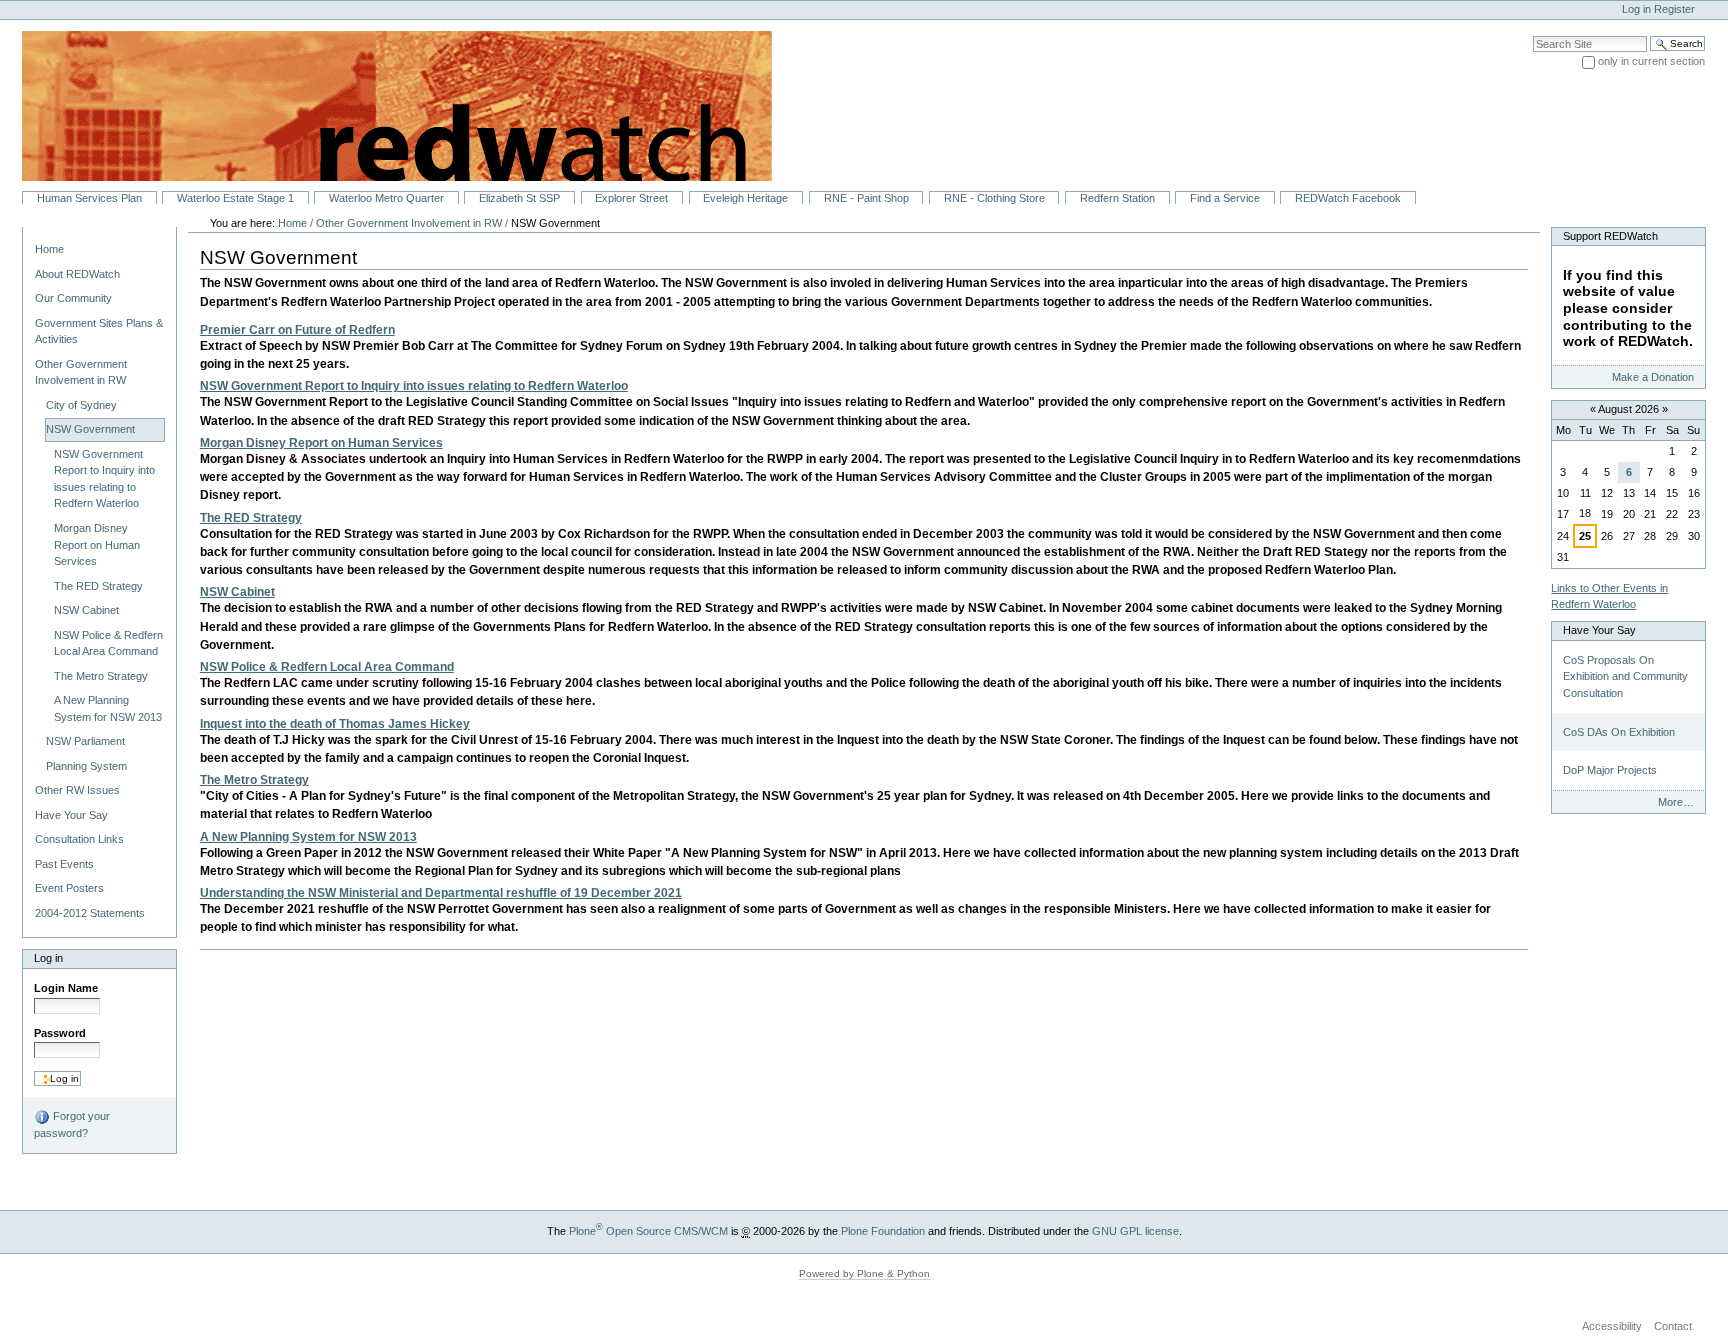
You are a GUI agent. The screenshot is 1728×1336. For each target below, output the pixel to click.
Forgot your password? (72, 1124)
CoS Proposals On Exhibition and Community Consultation (1625, 676)
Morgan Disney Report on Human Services (321, 443)
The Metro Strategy (254, 780)
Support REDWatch (1610, 236)
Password (60, 1033)
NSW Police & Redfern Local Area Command (327, 667)
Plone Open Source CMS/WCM (648, 1231)
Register (1674, 9)
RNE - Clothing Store (994, 198)
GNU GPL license (1135, 1231)
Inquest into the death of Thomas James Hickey (335, 724)
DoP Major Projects (1610, 770)
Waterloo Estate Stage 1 (235, 198)
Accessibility (1612, 1326)
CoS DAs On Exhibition (1619, 732)
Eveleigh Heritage (745, 198)
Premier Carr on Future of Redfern (297, 330)
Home (49, 249)
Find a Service (1225, 198)
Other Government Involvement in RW (409, 223)
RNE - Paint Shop (866, 198)
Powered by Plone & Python (864, 1273)
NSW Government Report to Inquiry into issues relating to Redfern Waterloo (414, 386)
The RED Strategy (251, 518)
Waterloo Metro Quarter (386, 198)
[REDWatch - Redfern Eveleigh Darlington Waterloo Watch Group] (386, 105)
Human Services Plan (89, 198)
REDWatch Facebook (1348, 198)
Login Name (66, 988)
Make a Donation (1652, 377)
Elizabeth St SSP (519, 198)
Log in (1636, 9)
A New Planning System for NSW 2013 (308, 837)
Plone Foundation (883, 1231)
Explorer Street (631, 198)
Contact (1673, 1326)
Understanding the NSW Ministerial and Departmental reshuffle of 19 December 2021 (441, 893)
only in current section (1651, 61)
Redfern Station (1117, 198)
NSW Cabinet (237, 592)
